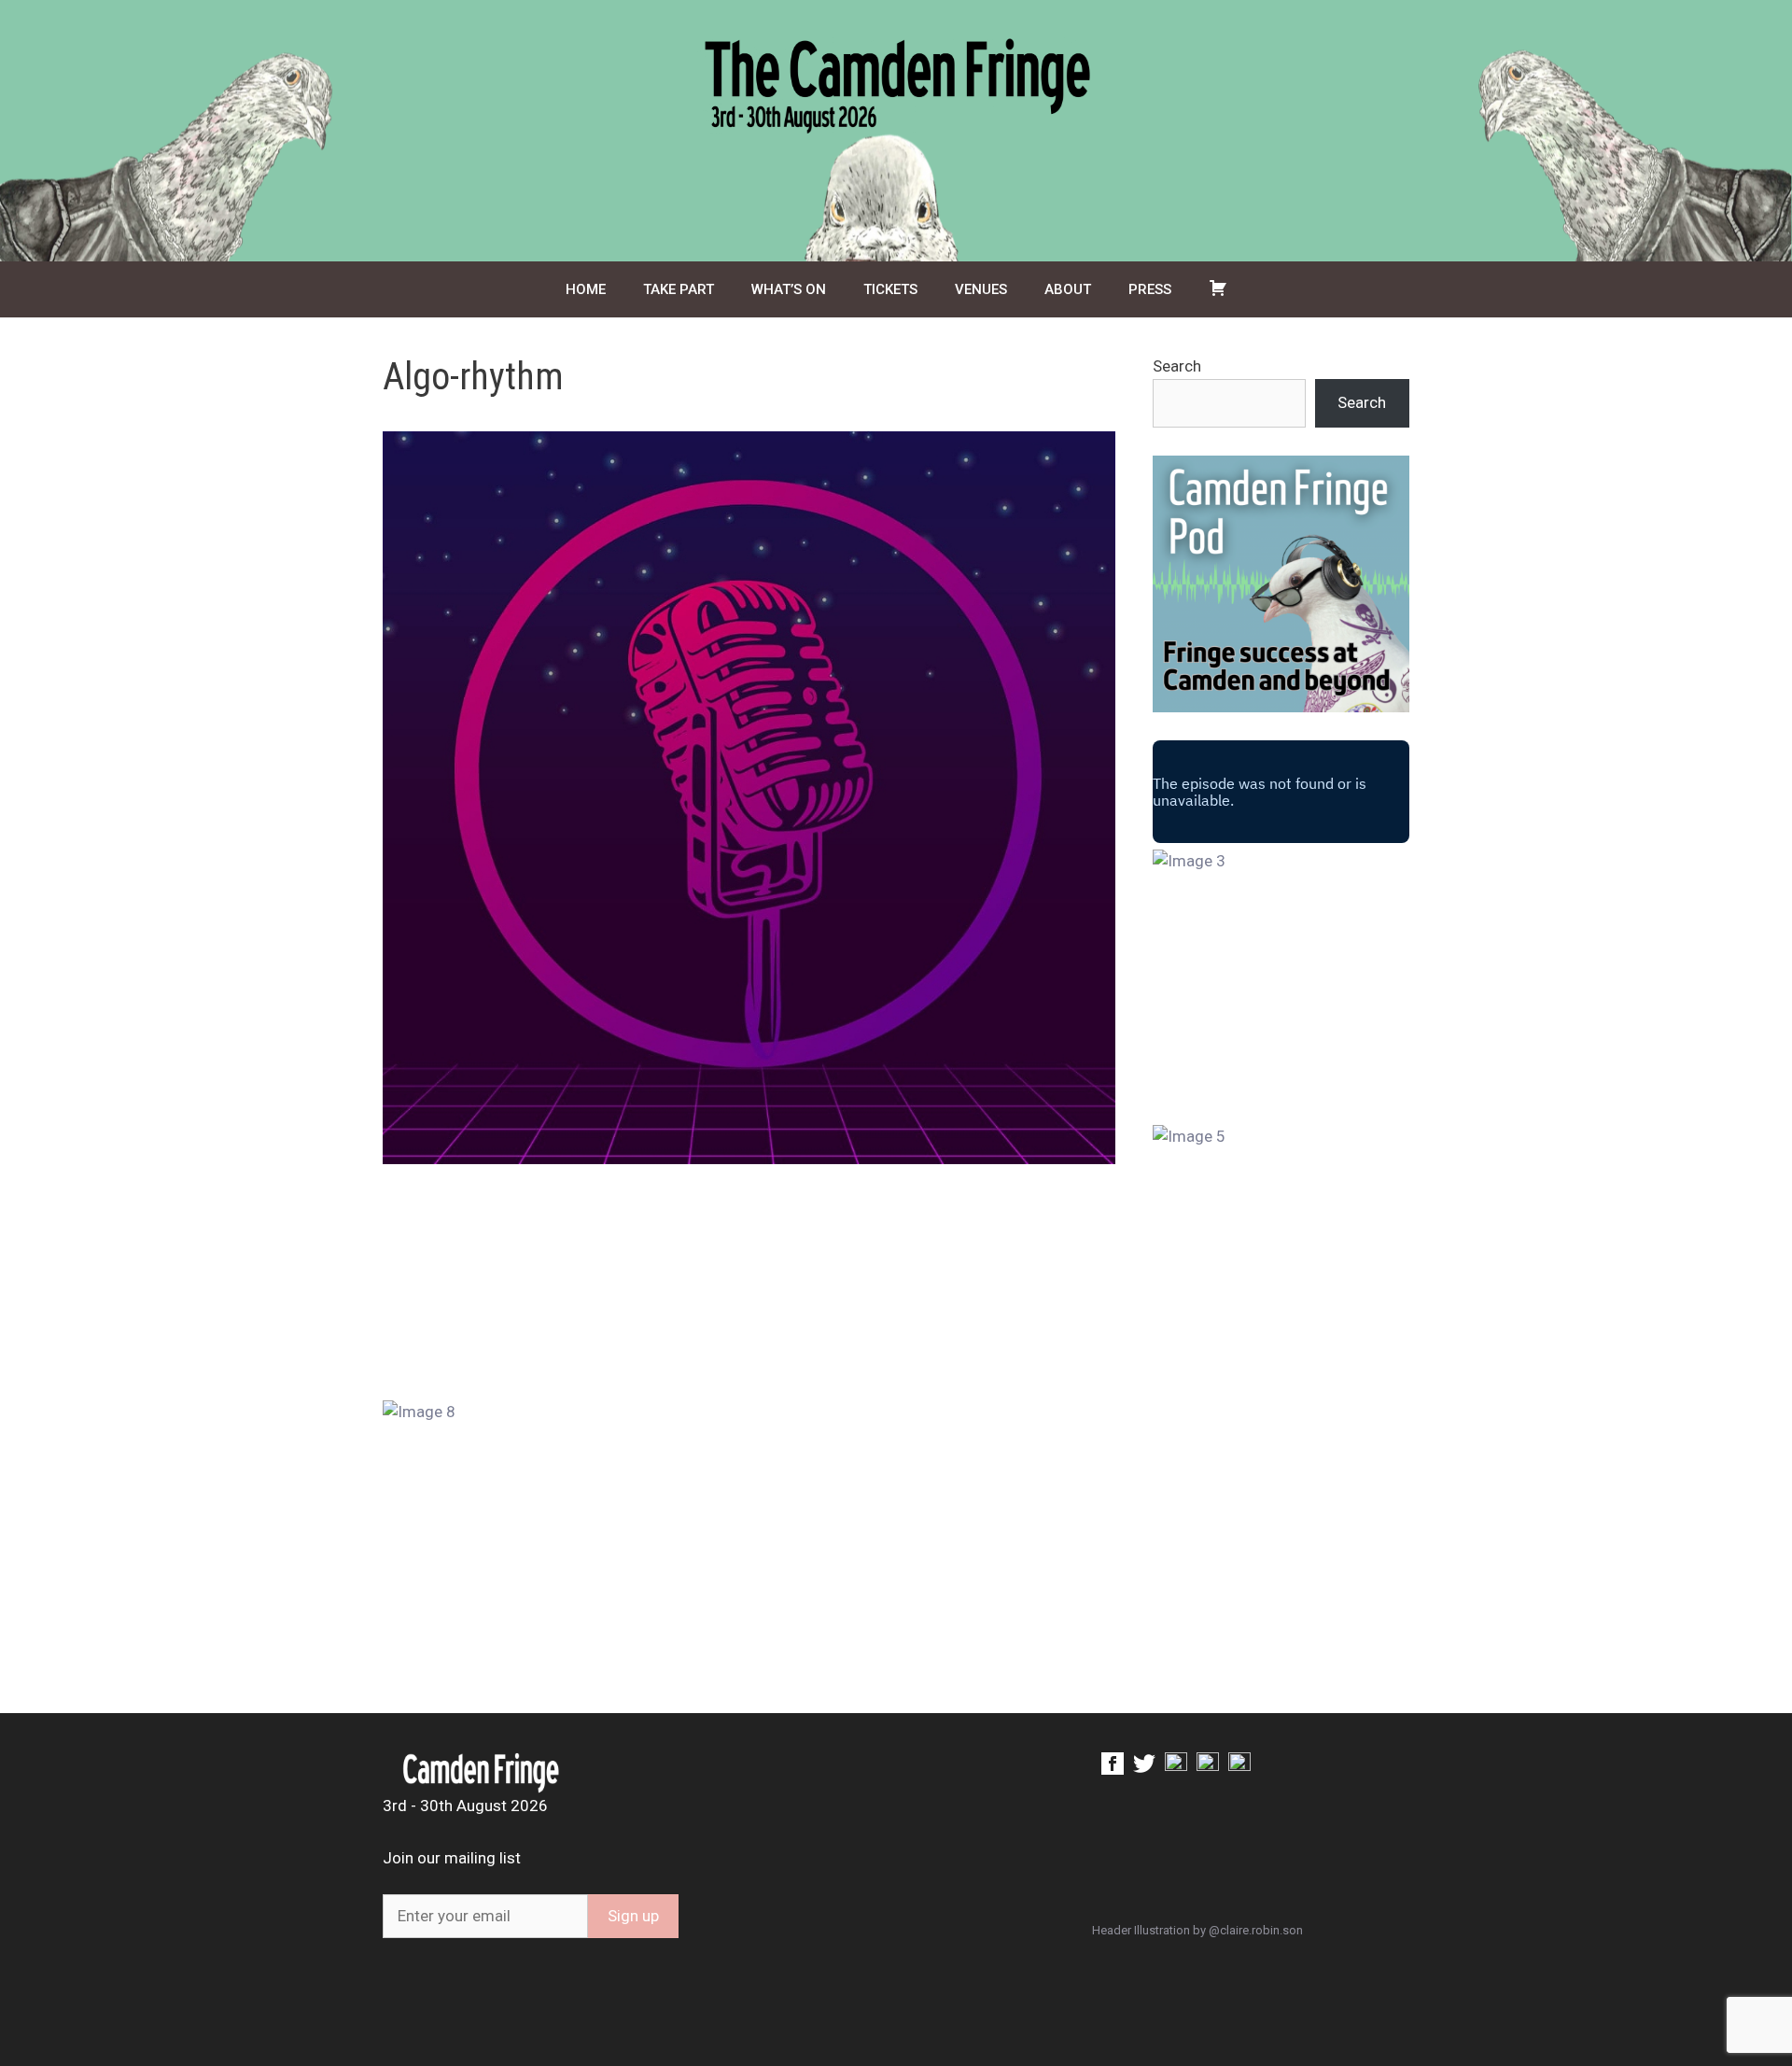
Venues (981, 289)
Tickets (890, 289)
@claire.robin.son (1256, 1930)
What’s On (789, 289)
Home (586, 289)
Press (1150, 289)
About (1068, 289)
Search (1177, 366)
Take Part (679, 289)
